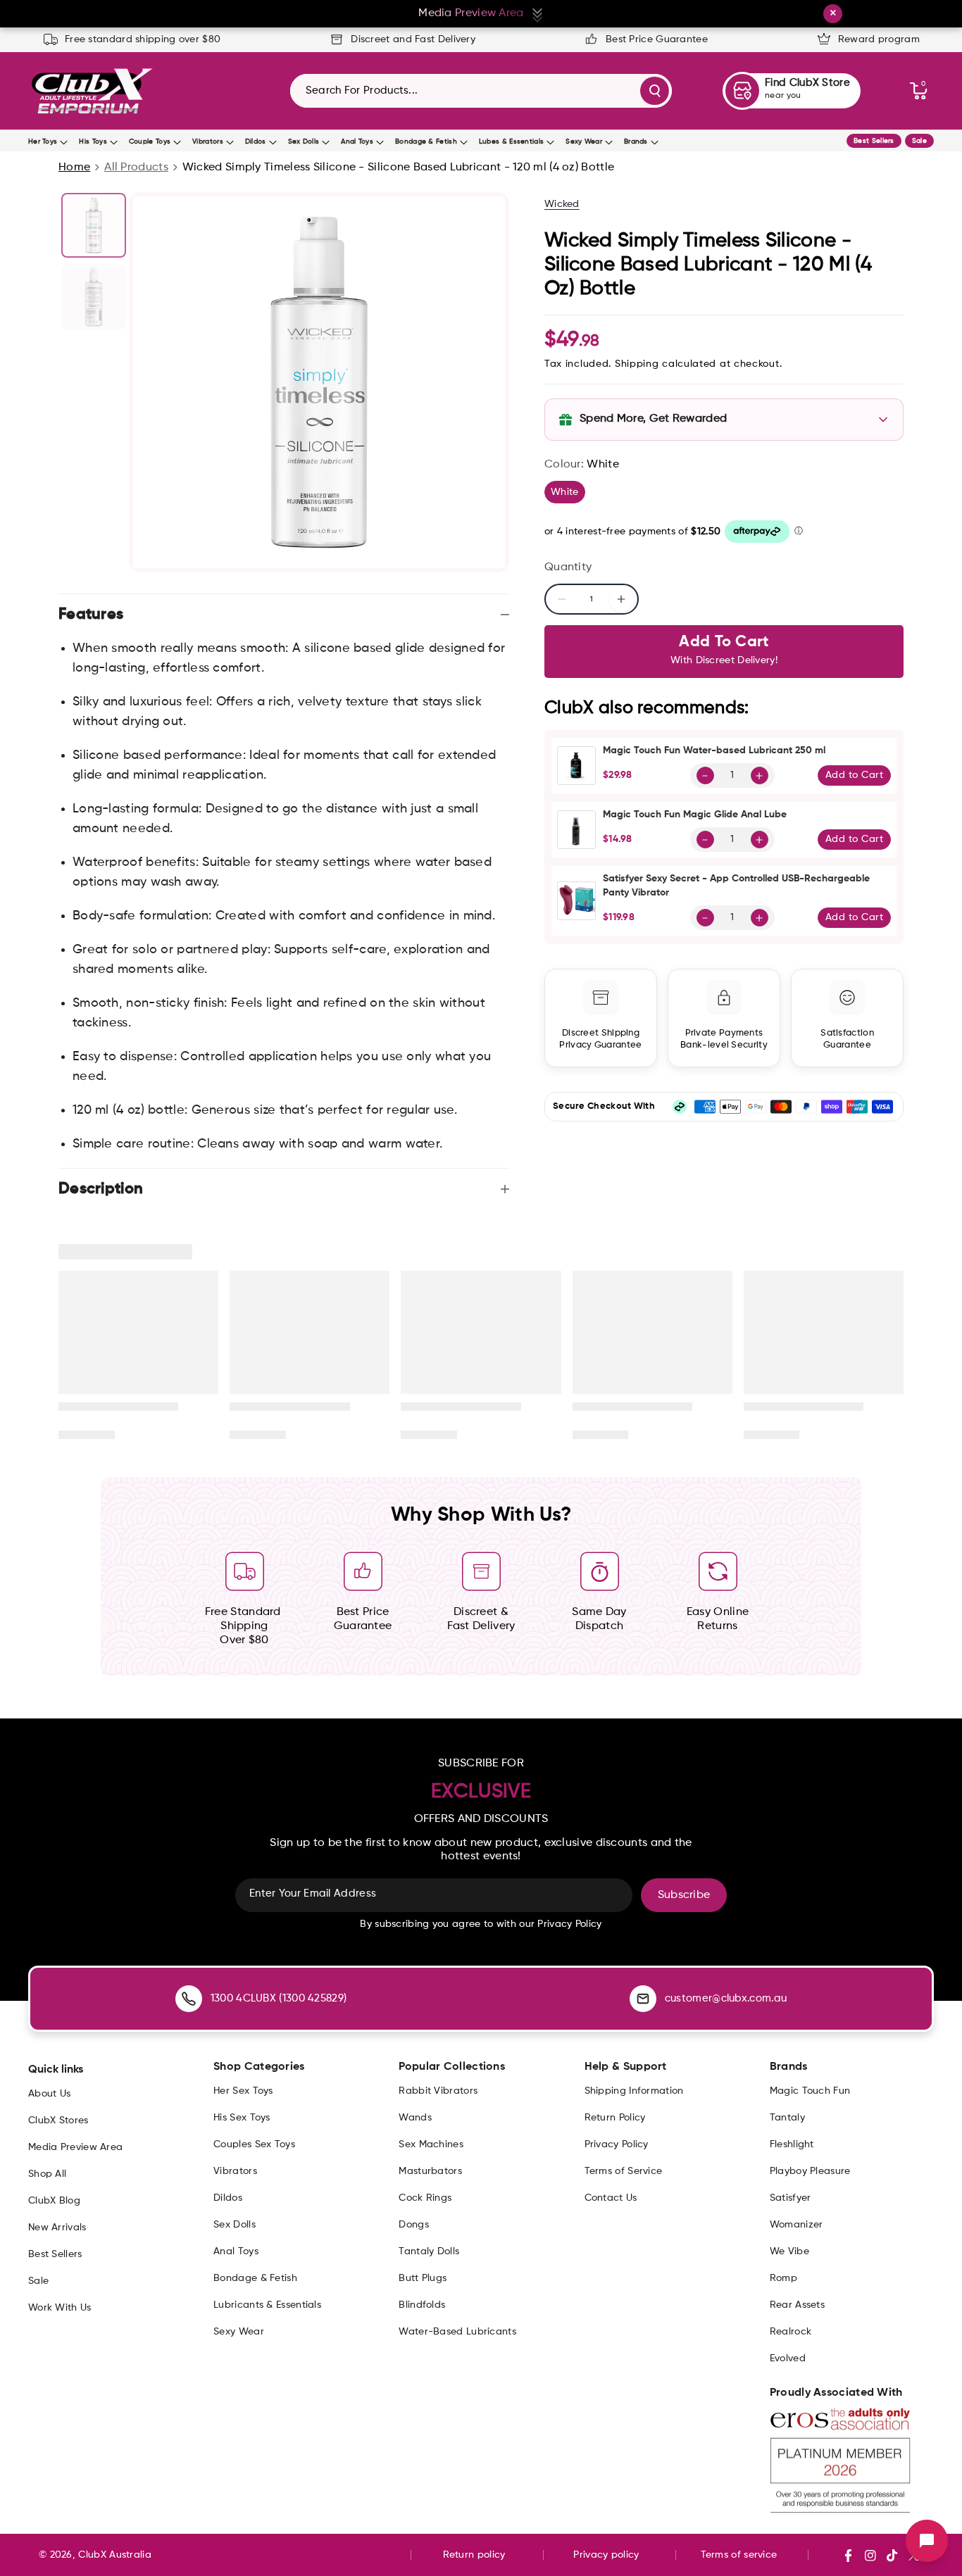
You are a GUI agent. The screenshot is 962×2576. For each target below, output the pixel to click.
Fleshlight (792, 2144)
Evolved (788, 2358)
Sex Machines (431, 2144)
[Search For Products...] (655, 91)
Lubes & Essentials (511, 142)
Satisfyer (791, 2198)
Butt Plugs (423, 2278)
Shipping (637, 364)
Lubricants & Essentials (267, 2305)
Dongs (414, 2225)
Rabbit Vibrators (438, 2091)
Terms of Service (624, 2171)
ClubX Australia (115, 2555)
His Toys (93, 142)
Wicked (562, 204)
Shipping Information (634, 2091)
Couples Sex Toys (254, 2144)
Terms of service (739, 2555)
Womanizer (797, 2225)
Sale (919, 141)
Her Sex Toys (243, 2091)
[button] (918, 91)
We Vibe (789, 2251)
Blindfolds (422, 2305)
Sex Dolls (304, 142)
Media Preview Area (75, 2147)
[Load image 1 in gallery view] (94, 225)
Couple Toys (150, 142)
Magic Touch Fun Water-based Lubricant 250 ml (714, 750)
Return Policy (615, 2118)
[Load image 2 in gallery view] (94, 297)
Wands (415, 2118)
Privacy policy (606, 2555)
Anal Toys (357, 142)
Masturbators (430, 2171)
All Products (136, 168)
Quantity (568, 567)
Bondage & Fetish (426, 142)
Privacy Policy (617, 2144)
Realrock (791, 2332)
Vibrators (208, 142)
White (568, 495)
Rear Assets (797, 2305)
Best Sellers (874, 141)
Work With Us (60, 2308)
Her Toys (43, 142)
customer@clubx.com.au (726, 1998)
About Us (49, 2094)
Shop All (47, 2174)
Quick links (56, 2070)
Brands (636, 142)
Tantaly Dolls (429, 2251)
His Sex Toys (242, 2118)
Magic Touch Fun (810, 2091)
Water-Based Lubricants (457, 2332)
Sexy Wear (584, 142)
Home (74, 168)
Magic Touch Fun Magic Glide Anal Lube (695, 815)
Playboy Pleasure (810, 2171)
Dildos (256, 142)
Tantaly (787, 2118)
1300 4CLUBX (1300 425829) (279, 1998)
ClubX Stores (58, 2121)
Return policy (474, 2555)
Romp (783, 2278)
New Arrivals (57, 2228)
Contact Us (611, 2198)
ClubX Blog (54, 2201)
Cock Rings (425, 2198)
